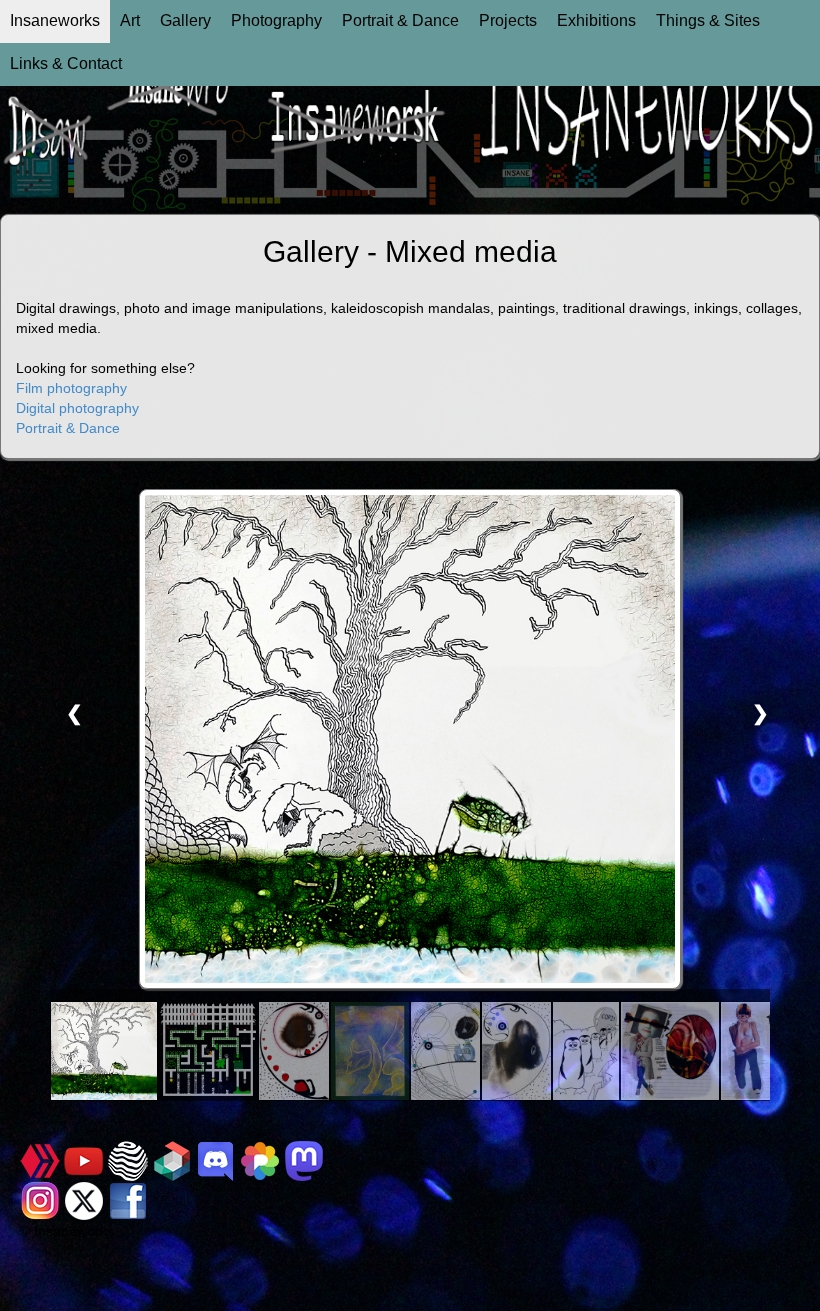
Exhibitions (596, 20)
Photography (276, 20)
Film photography (71, 388)
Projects (508, 20)
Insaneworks (55, 20)
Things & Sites (708, 20)
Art (130, 20)
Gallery (185, 20)
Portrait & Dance (400, 20)
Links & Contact (66, 63)
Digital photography (77, 408)
